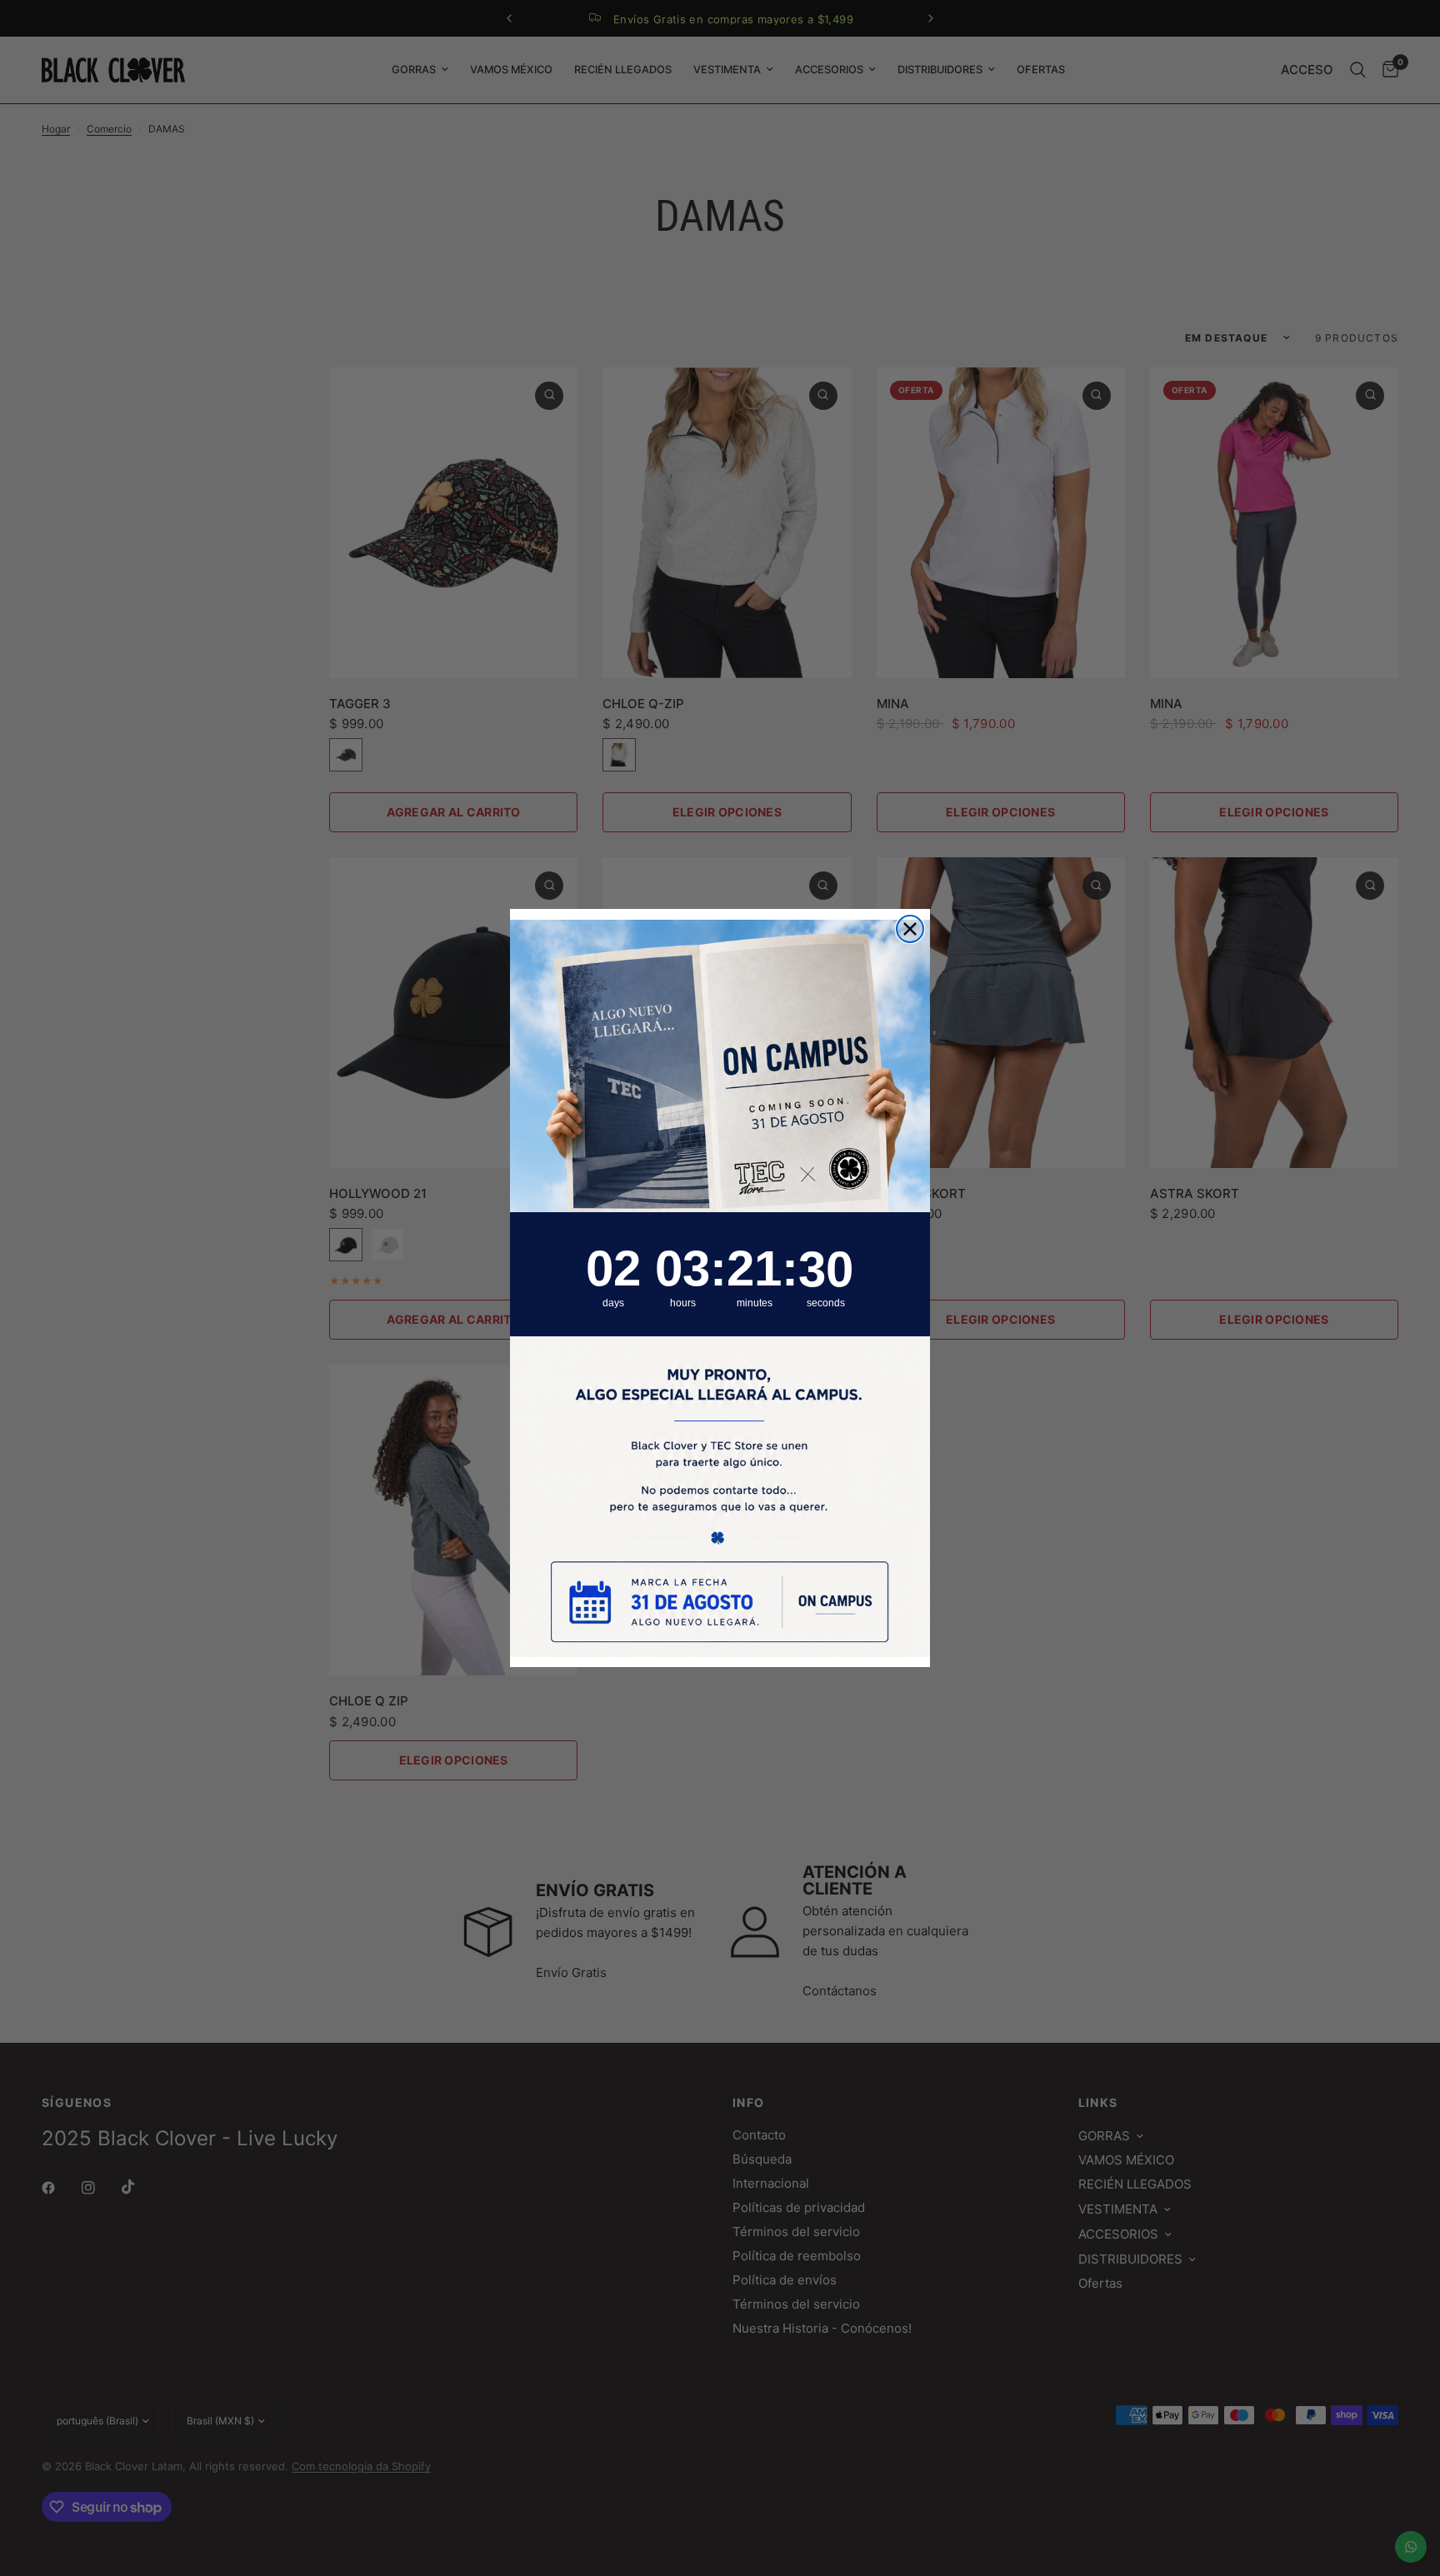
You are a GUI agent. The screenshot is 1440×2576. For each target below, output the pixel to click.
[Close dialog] (910, 929)
